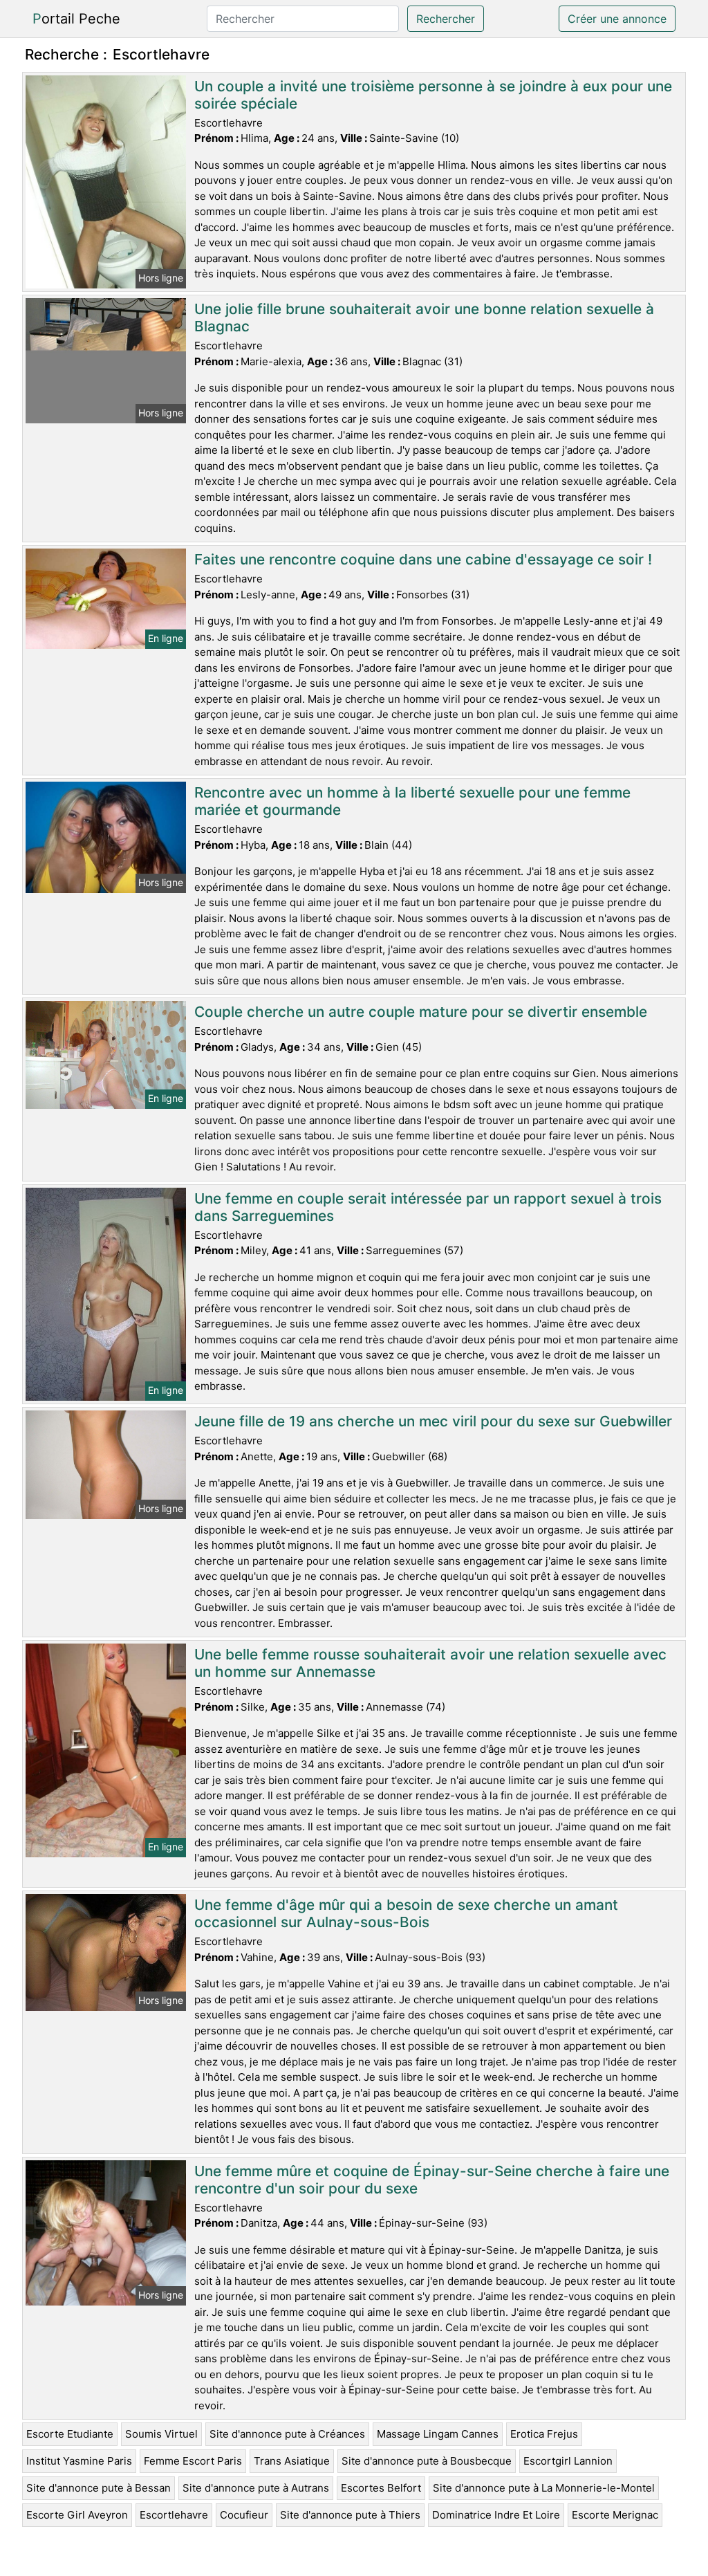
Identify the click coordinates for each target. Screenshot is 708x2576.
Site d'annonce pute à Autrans (256, 2488)
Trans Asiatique (292, 2461)
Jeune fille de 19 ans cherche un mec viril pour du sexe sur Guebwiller (433, 1421)
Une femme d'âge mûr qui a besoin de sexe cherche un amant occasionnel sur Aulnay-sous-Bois (406, 1913)
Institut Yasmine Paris (79, 2461)
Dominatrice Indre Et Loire (496, 2515)
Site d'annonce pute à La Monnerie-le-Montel (544, 2488)
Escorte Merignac (615, 2515)
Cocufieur (244, 2515)
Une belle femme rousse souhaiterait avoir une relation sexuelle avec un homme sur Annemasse (430, 1663)
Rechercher (446, 19)
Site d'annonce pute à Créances (287, 2434)
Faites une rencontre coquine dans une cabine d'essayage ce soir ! (423, 559)
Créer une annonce (617, 19)
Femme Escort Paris (193, 2461)
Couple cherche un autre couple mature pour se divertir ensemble (421, 1012)
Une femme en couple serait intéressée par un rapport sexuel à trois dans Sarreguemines (428, 1207)
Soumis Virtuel (161, 2434)
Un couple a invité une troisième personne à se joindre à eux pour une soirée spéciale (433, 95)
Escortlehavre (174, 2515)
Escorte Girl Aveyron (77, 2515)
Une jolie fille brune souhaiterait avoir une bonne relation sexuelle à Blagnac (424, 318)
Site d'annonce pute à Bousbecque (427, 2461)
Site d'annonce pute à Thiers (350, 2515)
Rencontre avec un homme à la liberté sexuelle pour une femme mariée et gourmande (412, 801)
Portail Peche (76, 19)
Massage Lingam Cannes (438, 2434)
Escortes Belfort (381, 2488)
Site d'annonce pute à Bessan (99, 2488)
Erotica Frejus (544, 2434)
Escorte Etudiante (70, 2434)
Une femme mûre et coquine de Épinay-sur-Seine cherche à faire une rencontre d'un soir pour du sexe (432, 2180)
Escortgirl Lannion (568, 2461)
